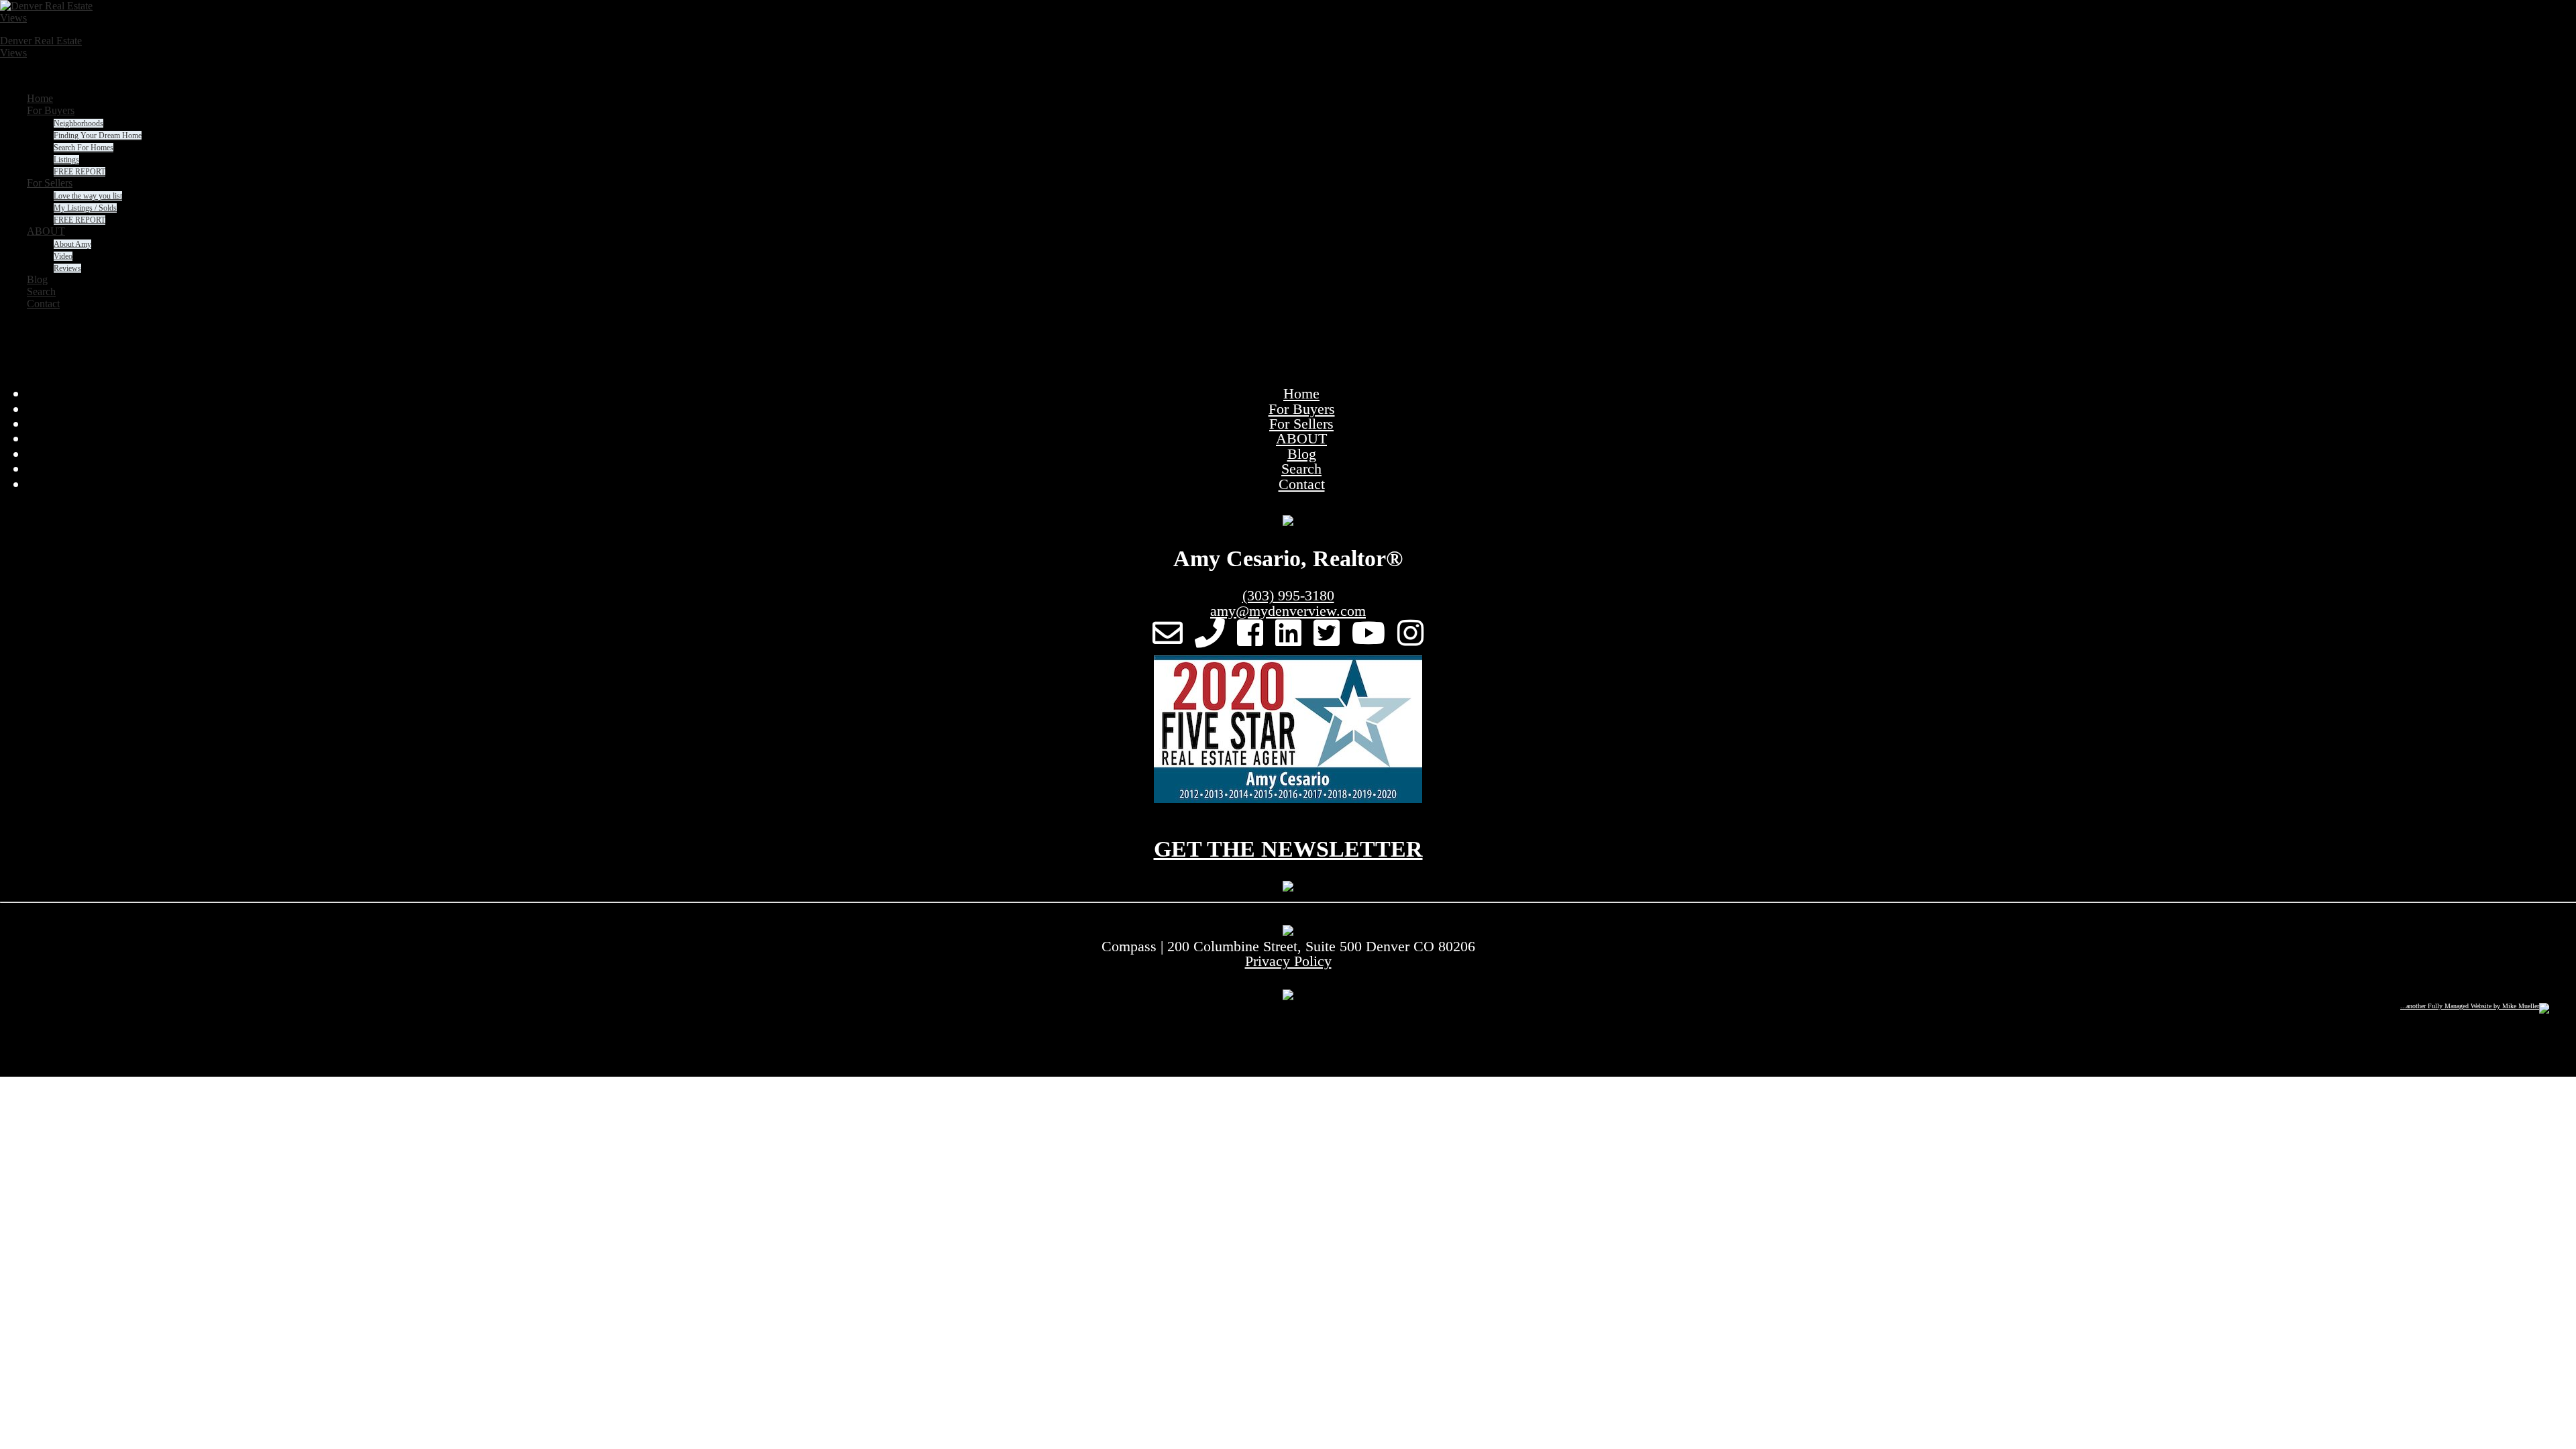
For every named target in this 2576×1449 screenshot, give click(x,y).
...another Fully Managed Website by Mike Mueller (2470, 1006)
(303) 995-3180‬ (1288, 595)
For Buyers (1302, 409)
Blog (1302, 454)
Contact (1302, 484)
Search (1301, 469)
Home (1301, 393)
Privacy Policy (1288, 961)
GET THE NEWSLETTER (1288, 849)
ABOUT (1301, 438)
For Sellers (1301, 424)
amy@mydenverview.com (1288, 611)
